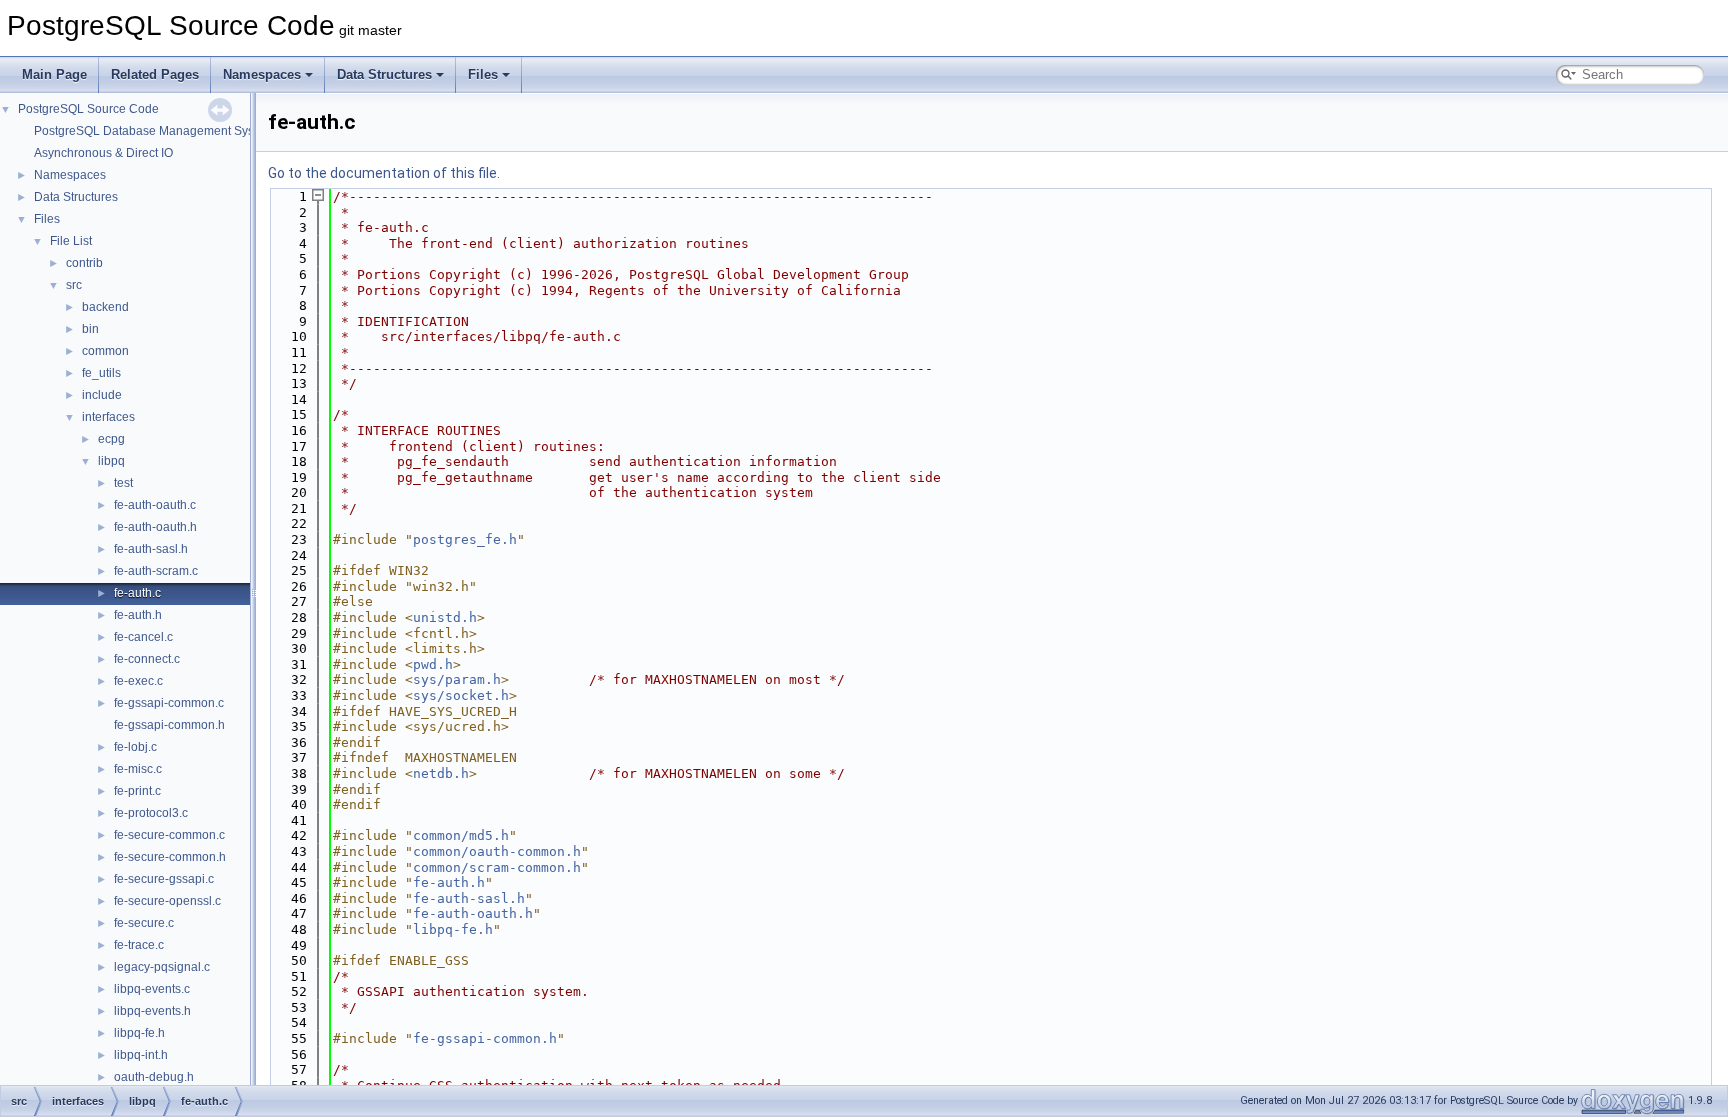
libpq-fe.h (139, 1033)
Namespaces (262, 74)
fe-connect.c (147, 659)
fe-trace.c (139, 945)
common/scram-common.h (497, 867)
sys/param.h (457, 679)
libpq (111, 461)
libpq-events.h (152, 1011)
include (102, 395)
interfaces (108, 417)
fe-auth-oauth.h (155, 527)
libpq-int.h (141, 1055)
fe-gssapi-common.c (169, 703)
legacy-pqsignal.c (162, 967)
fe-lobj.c (135, 747)
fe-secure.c (144, 923)
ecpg (111, 439)
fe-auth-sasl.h (151, 549)
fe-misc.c (138, 769)
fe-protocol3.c (151, 813)
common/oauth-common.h (497, 851)
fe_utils (101, 373)
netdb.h (441, 773)
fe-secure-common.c (169, 835)
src (74, 285)
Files (483, 74)
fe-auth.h (138, 615)
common (105, 351)
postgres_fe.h (465, 539)
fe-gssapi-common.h (169, 725)
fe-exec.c (138, 681)
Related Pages (155, 74)
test (123, 483)
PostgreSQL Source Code (88, 109)
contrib (84, 263)
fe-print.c (137, 791)
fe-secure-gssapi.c (164, 879)
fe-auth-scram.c (156, 571)
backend (105, 307)
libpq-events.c (152, 989)
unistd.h (445, 617)
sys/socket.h (461, 695)
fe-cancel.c (143, 637)
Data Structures (384, 74)
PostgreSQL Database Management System (154, 131)
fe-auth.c (137, 593)
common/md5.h (461, 835)
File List (71, 241)
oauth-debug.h (154, 1077)
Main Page (54, 74)
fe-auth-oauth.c (155, 505)
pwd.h (433, 664)
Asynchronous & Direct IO (103, 153)
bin (90, 329)
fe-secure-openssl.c (167, 901)
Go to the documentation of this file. (384, 173)
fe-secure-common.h (170, 857)
